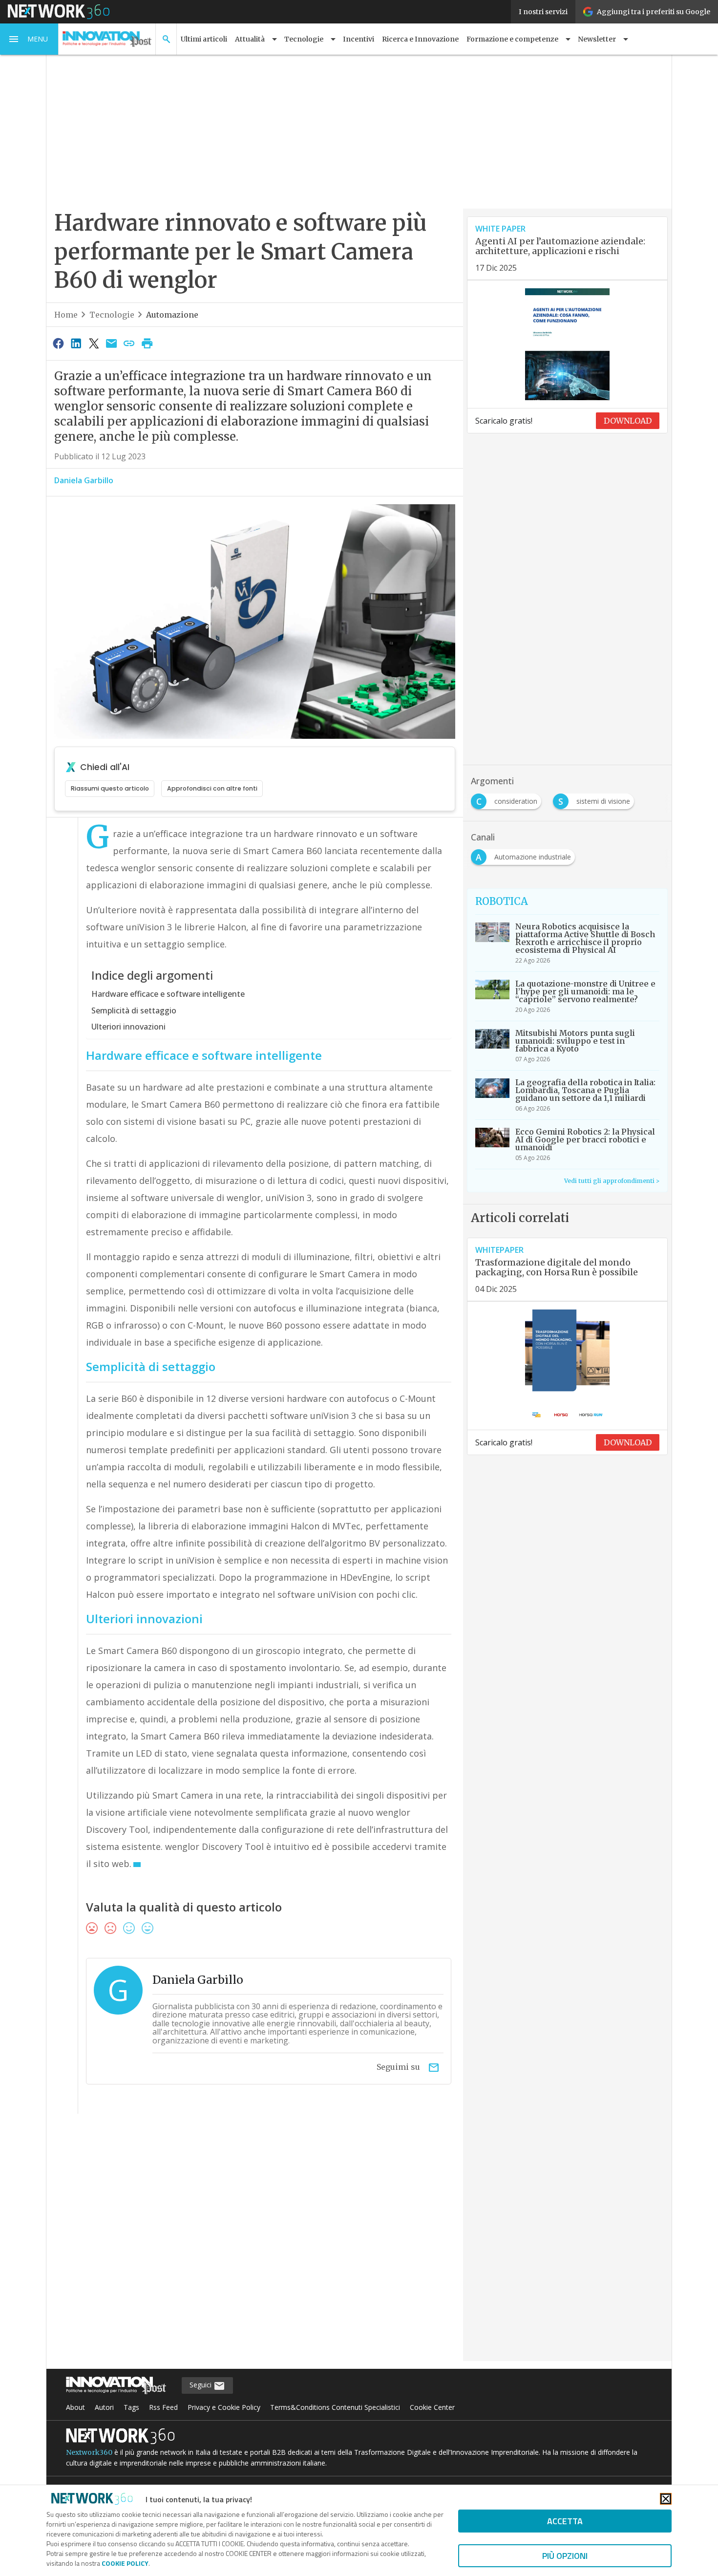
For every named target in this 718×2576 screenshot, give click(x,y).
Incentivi (359, 39)
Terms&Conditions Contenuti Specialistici (335, 2407)
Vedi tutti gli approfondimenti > (612, 1181)
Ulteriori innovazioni (128, 1027)
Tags (131, 2407)
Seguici (201, 2385)
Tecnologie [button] (304, 39)
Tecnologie (112, 315)
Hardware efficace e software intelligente (168, 994)
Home (66, 315)
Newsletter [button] (597, 39)
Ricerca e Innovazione (420, 39)
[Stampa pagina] (147, 343)
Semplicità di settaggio (134, 1010)
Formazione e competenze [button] (512, 39)
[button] (29, 39)
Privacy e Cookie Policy (224, 2407)
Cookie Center (432, 2407)
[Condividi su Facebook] (58, 343)
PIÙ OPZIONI (565, 2556)
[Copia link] (129, 343)
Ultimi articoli (204, 39)
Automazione (172, 315)
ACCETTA (565, 2521)
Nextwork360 (89, 2452)
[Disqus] (255, 2244)
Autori (104, 2407)
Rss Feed (163, 2407)
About (75, 2407)
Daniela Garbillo (84, 480)
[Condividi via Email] (111, 343)
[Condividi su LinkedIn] (76, 343)
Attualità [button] (250, 39)
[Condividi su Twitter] (94, 343)
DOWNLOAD (628, 421)
